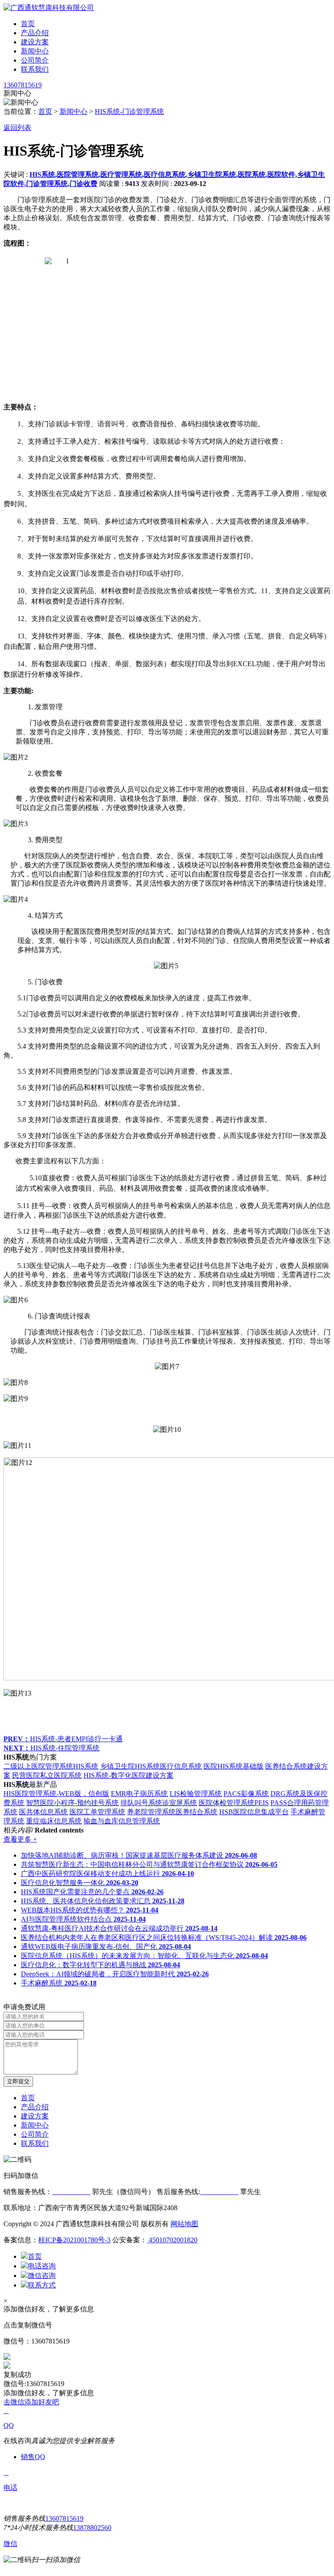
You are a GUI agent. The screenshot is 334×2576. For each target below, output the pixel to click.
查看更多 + (20, 1839)
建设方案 (35, 42)
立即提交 (18, 2081)
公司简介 (35, 60)
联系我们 (35, 69)
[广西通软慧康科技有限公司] (49, 8)
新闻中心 (35, 51)
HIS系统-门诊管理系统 (129, 111)
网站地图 (184, 2224)
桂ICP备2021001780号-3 (74, 2240)
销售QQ (33, 2457)
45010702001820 (172, 2240)
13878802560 (92, 2528)
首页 (28, 24)
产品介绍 (35, 33)
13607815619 (23, 85)
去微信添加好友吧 (31, 2402)
